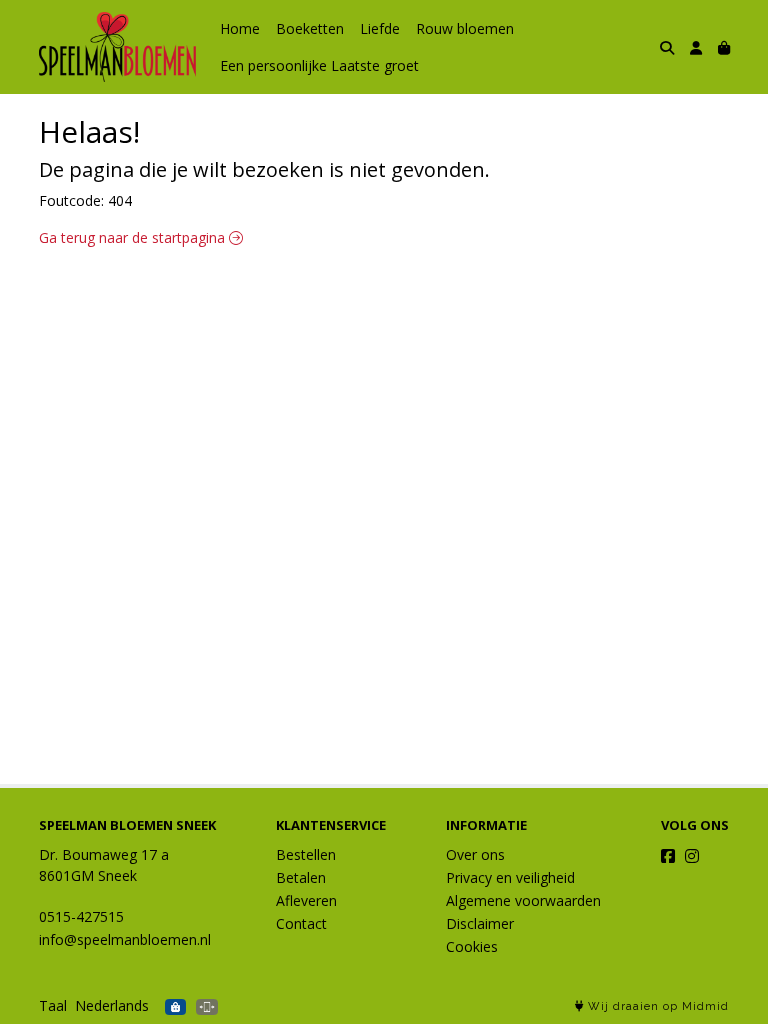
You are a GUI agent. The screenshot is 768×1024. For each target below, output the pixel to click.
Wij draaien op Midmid (656, 1006)
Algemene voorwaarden (523, 900)
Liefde (380, 28)
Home (240, 28)
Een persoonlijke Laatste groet (319, 65)
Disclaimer (480, 923)
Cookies (472, 946)
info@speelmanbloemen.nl (125, 939)
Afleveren (306, 900)
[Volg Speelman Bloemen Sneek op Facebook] (668, 856)
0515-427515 (81, 916)
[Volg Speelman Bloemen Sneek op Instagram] (692, 856)
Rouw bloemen (465, 28)
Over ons (475, 854)
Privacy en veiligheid (510, 877)
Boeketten (310, 28)
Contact (301, 923)
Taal (53, 1005)
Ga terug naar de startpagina (134, 237)
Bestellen (306, 854)
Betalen (301, 877)
